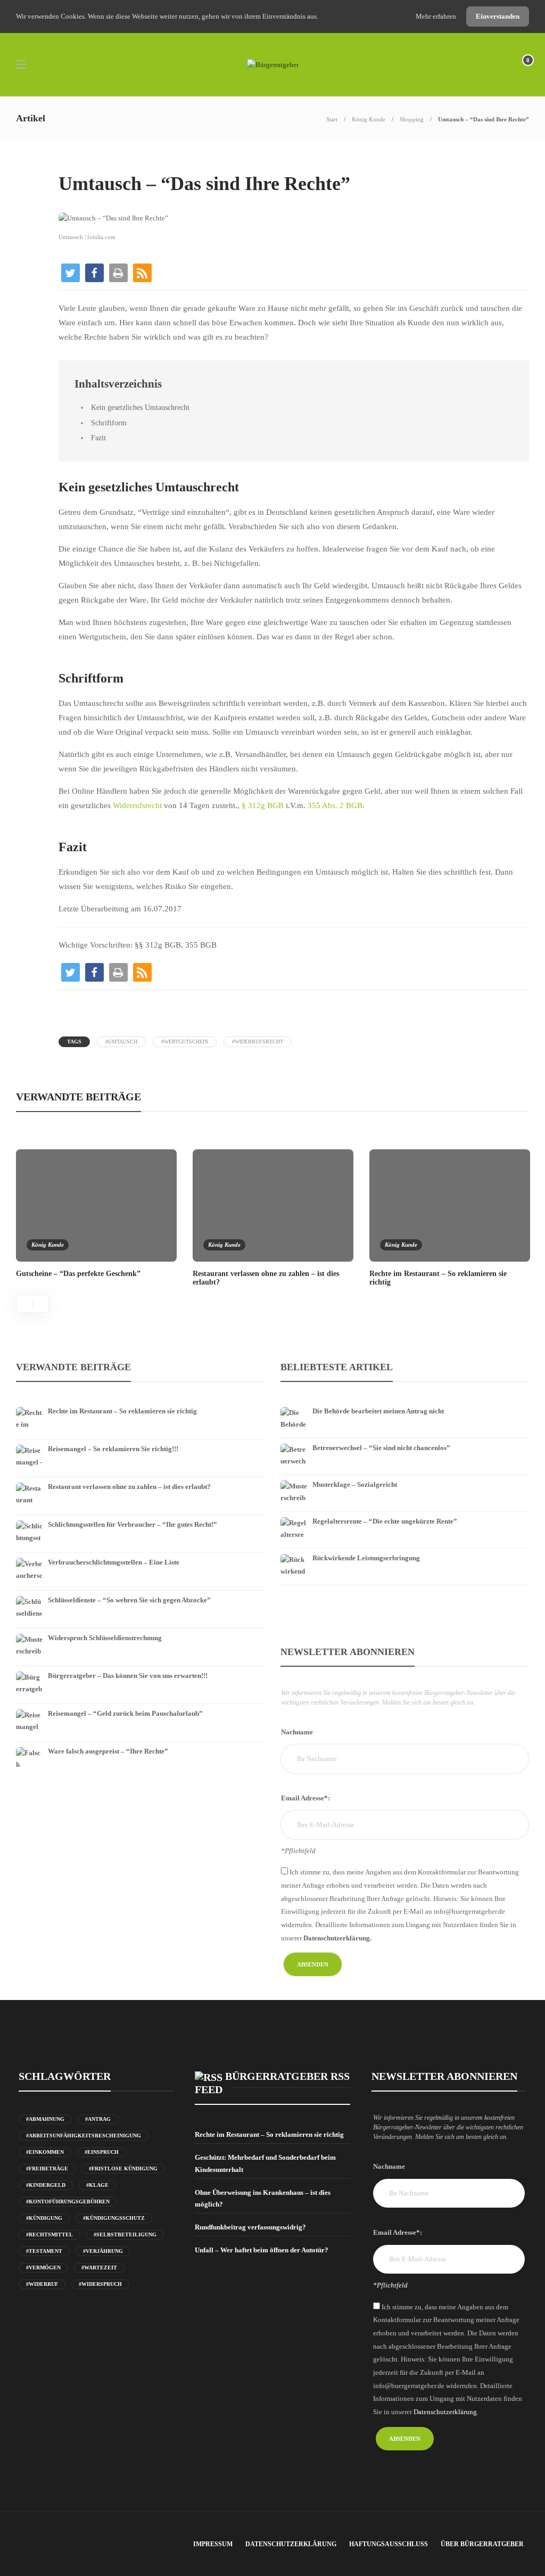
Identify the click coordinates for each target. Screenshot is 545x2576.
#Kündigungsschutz (114, 2218)
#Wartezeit (99, 2268)
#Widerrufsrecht (258, 1042)
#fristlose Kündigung (123, 2168)
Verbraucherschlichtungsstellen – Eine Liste (114, 1562)
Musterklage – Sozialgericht (355, 1484)
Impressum (213, 2544)
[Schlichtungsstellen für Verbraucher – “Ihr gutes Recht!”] (140, 1517)
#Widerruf (42, 2284)
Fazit (98, 438)
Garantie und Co (81, 162)
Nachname (297, 1732)
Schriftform (109, 423)
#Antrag (98, 2119)
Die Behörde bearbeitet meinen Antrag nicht (378, 1411)
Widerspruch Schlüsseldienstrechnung (105, 1638)
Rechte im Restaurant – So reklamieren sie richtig (122, 1411)
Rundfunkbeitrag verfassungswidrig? (250, 2227)
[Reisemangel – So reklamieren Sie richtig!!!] (140, 1442)
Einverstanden (498, 16)
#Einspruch (102, 2152)
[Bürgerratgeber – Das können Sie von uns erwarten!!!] (140, 1668)
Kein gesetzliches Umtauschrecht (140, 407)
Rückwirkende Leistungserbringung (366, 1558)
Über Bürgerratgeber (482, 2544)
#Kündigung (44, 2218)
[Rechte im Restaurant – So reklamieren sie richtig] (140, 1404)
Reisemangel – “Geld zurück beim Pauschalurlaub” (125, 1713)
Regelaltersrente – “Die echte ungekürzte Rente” (385, 1521)
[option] (96, 1213)
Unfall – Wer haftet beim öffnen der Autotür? (262, 2250)
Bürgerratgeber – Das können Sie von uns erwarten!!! (128, 1676)
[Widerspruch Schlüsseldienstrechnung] (140, 1631)
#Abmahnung (45, 2119)
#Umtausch (121, 1042)
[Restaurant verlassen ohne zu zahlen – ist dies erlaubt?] (140, 1479)
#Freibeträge (47, 2168)
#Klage (97, 2185)
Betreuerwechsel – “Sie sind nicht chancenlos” (381, 1448)
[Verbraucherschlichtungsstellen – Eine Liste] (140, 1555)
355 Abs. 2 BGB (335, 805)
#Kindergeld (46, 2185)
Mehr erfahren (437, 16)
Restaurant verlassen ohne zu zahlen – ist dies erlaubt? (129, 1487)
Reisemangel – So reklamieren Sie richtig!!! (113, 1449)
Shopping (412, 119)
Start (332, 119)
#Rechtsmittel (49, 2235)
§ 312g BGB (263, 805)
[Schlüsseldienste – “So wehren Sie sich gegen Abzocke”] (140, 1593)
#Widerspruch (100, 2284)
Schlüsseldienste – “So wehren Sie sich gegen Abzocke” (129, 1600)
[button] (71, 273)
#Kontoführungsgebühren (68, 2201)
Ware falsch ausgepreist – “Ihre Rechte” (108, 1751)
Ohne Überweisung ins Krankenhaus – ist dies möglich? (263, 2198)
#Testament (44, 2251)
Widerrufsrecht (137, 805)
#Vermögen (43, 2268)
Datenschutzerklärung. (337, 1938)
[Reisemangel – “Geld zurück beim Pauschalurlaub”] (140, 1706)
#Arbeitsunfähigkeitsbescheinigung (84, 2135)
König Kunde (369, 119)
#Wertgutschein (185, 1042)
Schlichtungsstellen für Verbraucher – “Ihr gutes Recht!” (133, 1524)
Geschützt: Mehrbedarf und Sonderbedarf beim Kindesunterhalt (265, 2163)
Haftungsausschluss (389, 2544)
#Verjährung (103, 2251)
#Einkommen (45, 2152)
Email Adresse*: (305, 1798)
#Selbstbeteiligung (125, 2235)
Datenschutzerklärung (291, 2544)
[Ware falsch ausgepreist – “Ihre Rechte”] (140, 1744)
